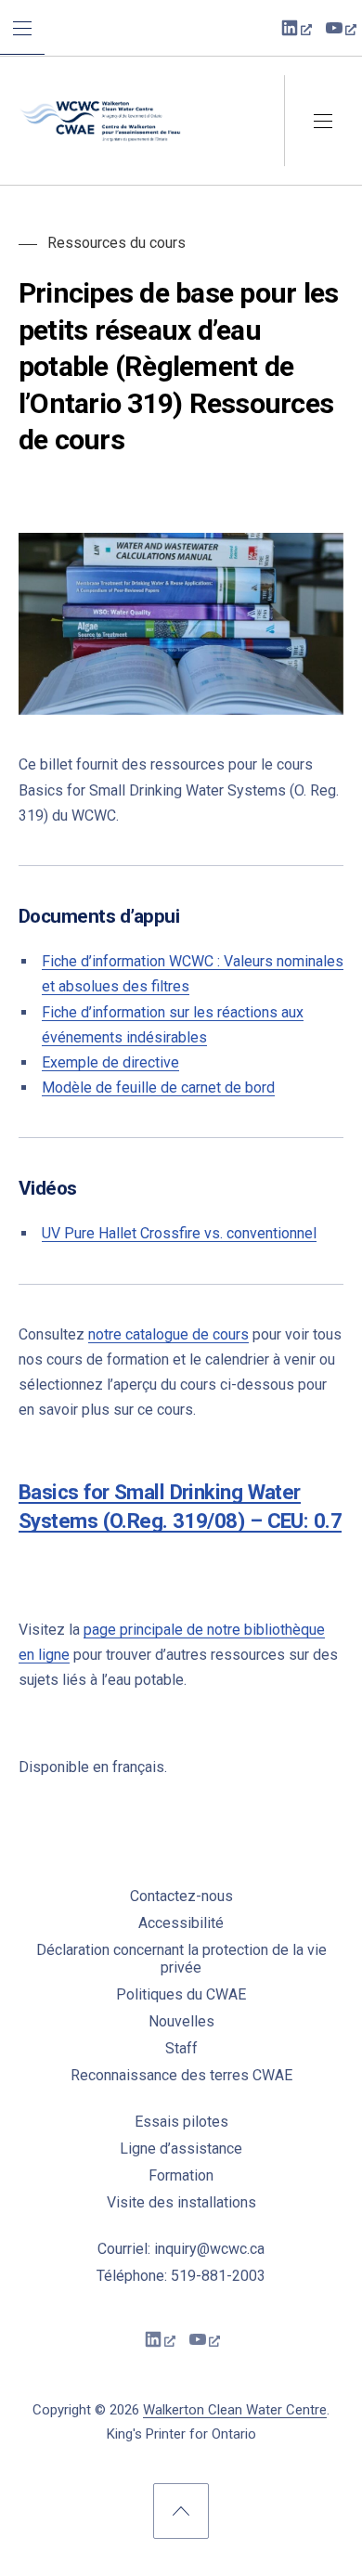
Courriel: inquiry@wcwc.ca (181, 2249)
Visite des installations (181, 2202)
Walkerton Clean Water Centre (235, 2410)
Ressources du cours (116, 243)
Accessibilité (181, 1923)
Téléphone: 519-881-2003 (181, 2276)
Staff (181, 2048)
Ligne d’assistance (181, 2149)
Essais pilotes (181, 2122)
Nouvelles (181, 2021)
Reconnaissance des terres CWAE (181, 2075)
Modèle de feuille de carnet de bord (158, 1087)
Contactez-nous (181, 1896)
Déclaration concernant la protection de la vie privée (181, 1959)
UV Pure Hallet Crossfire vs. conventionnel (179, 1233)
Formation (181, 2175)
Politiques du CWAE (181, 1994)
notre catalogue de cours (168, 1334)
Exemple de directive (110, 1062)
